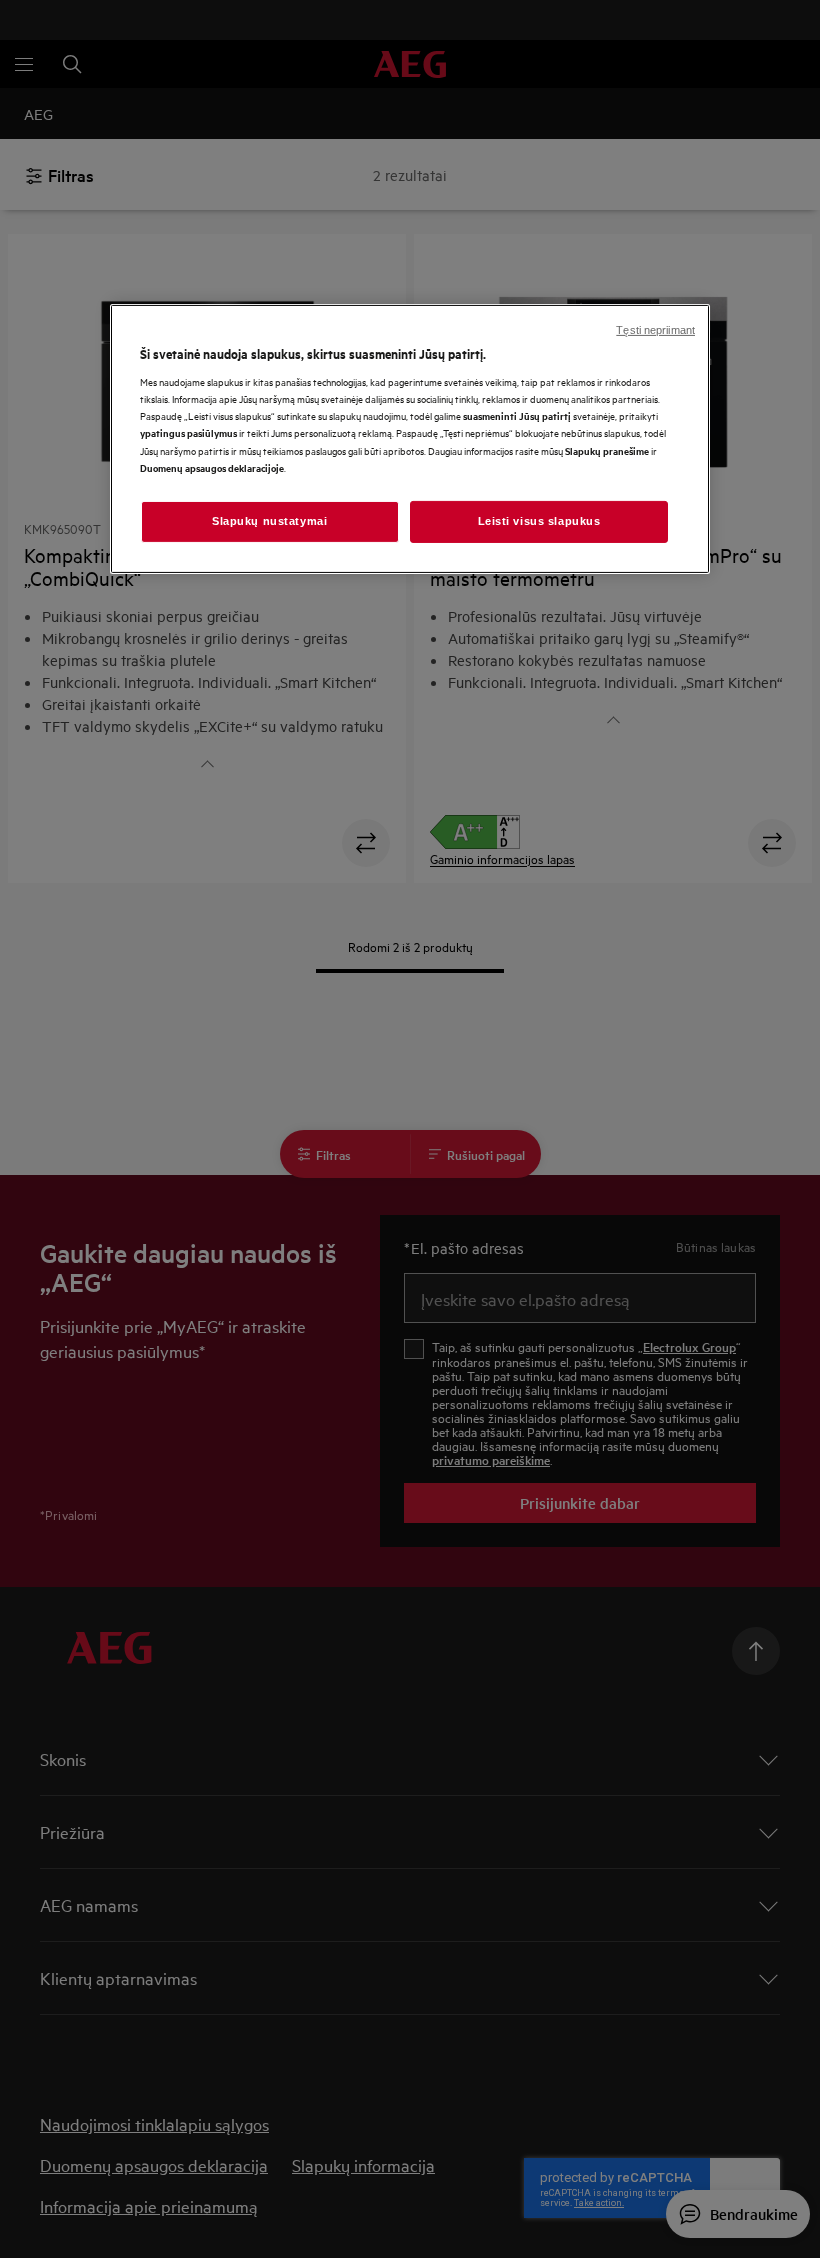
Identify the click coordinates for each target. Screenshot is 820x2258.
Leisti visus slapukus (539, 521)
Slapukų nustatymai (269, 521)
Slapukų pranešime (607, 449)
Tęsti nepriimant (655, 330)
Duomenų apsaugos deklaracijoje (212, 467)
